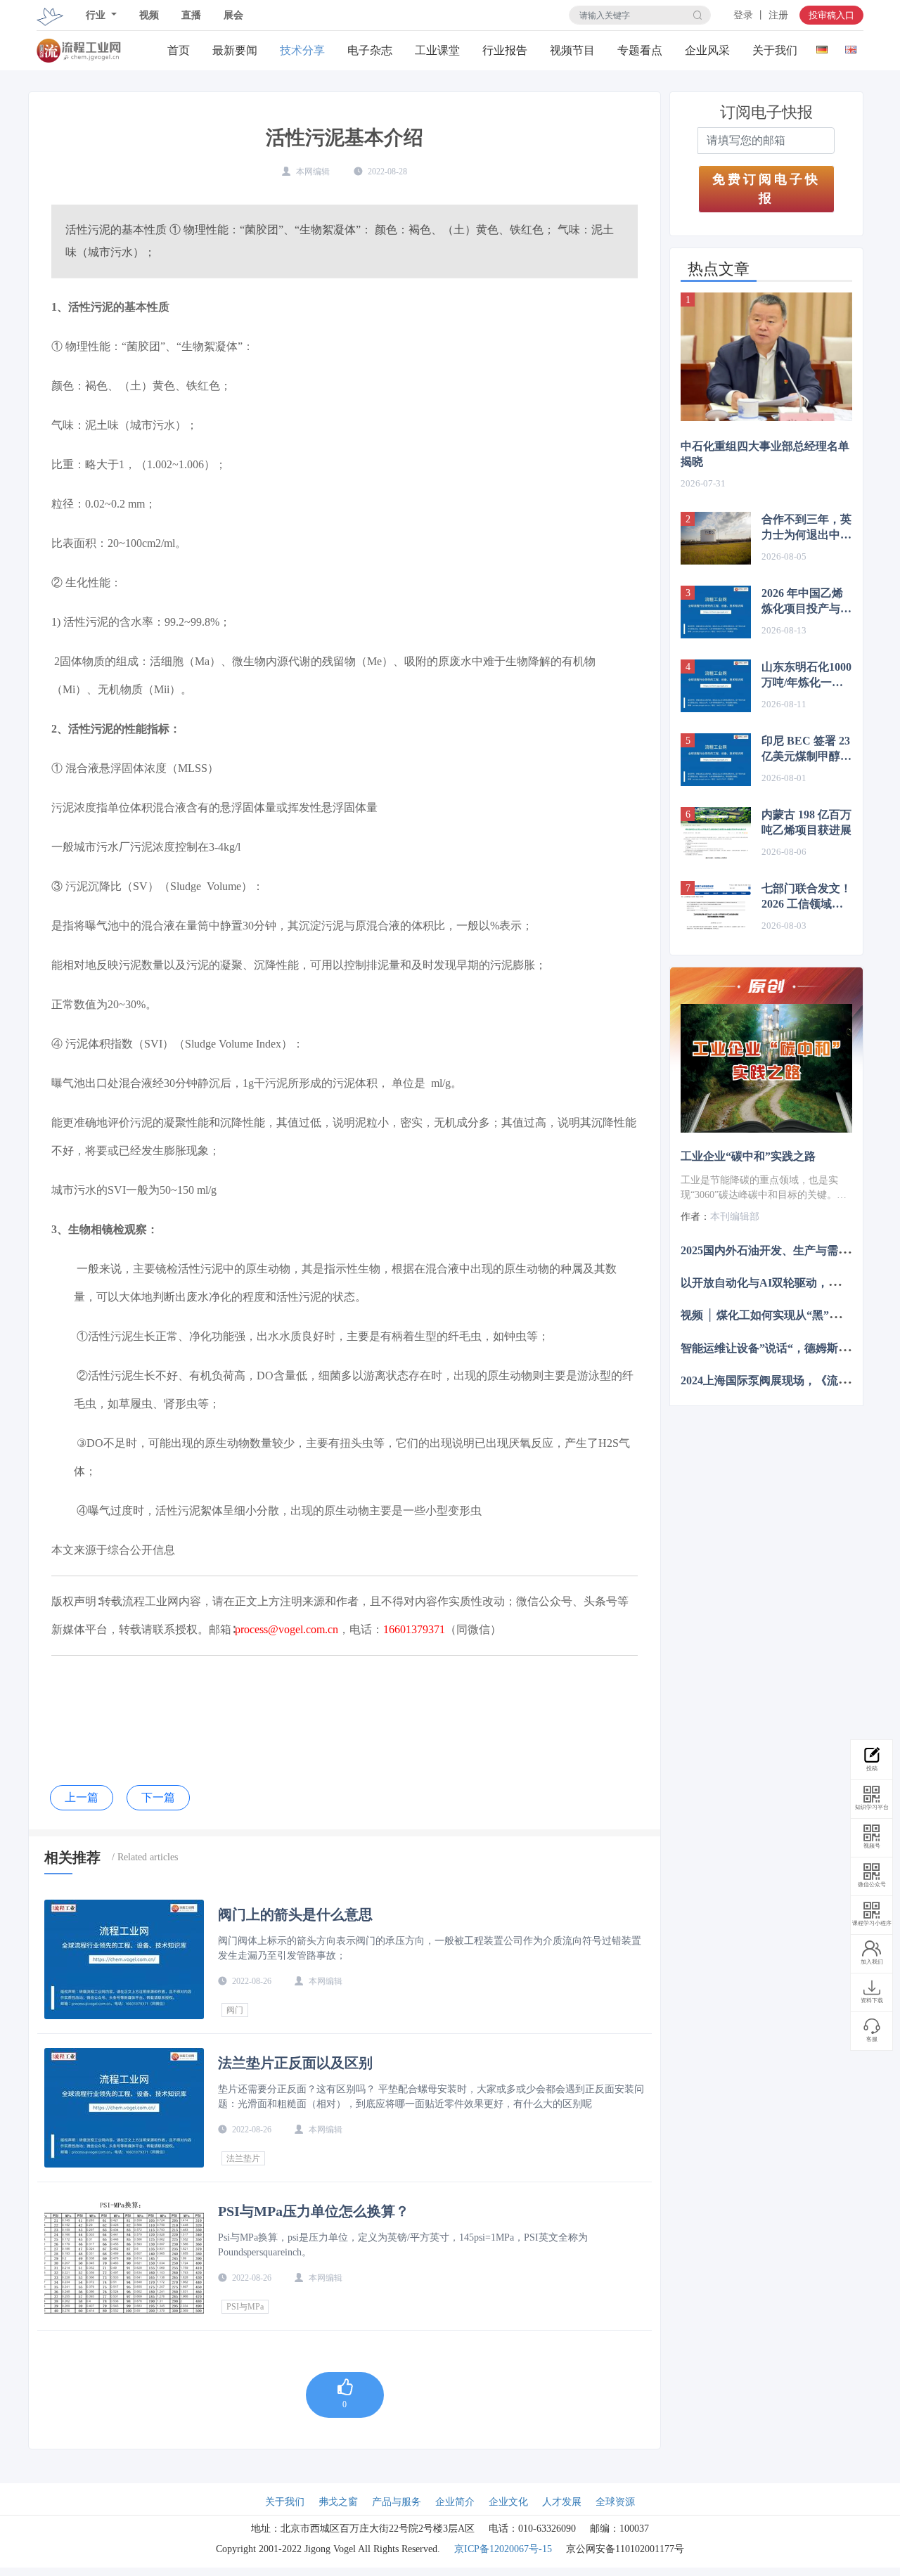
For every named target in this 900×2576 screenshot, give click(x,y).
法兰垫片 (243, 2158)
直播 (191, 15)
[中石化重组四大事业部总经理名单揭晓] (766, 357)
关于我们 (775, 50)
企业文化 (508, 2502)
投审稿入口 (831, 15)
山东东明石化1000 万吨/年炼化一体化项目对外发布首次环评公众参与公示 (806, 676)
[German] (822, 47)
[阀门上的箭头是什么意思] (124, 1959)
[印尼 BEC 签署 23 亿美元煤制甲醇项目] (716, 760)
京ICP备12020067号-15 (503, 2549)
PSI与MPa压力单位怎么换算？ (314, 2211)
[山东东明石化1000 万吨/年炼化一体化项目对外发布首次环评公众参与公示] (716, 686)
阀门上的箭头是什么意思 (295, 1914)
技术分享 (302, 50)
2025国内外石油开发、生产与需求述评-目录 (789, 1250)
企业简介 (455, 2502)
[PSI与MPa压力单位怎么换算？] (124, 2256)
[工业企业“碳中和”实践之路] (766, 1068)
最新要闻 (235, 50)
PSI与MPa (245, 2307)
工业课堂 (437, 50)
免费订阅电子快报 (766, 189)
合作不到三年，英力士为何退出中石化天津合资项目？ (806, 528)
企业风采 (707, 50)
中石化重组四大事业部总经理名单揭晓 (765, 454)
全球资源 (615, 2502)
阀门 (235, 2010)
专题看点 (640, 50)
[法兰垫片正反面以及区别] (124, 2108)
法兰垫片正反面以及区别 (295, 2063)
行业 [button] (97, 15)
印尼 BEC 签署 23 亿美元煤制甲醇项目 (806, 749)
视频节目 (572, 50)
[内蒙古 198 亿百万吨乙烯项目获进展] (716, 833)
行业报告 (505, 50)
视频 (149, 15)
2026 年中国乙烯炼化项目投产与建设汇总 (806, 602)
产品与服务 (397, 2502)
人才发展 (562, 2502)
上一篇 (82, 1797)
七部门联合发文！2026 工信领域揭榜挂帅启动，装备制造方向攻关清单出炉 (806, 897)
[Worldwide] (850, 47)
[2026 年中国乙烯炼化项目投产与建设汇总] (716, 612)
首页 (179, 50)
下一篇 (158, 1797)
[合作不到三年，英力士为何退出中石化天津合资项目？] (716, 538)
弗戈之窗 (338, 2502)
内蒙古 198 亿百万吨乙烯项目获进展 (806, 822)
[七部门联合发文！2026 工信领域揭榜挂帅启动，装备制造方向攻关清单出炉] (716, 907)
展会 (233, 15)
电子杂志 (370, 50)
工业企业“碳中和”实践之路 (748, 1156)
